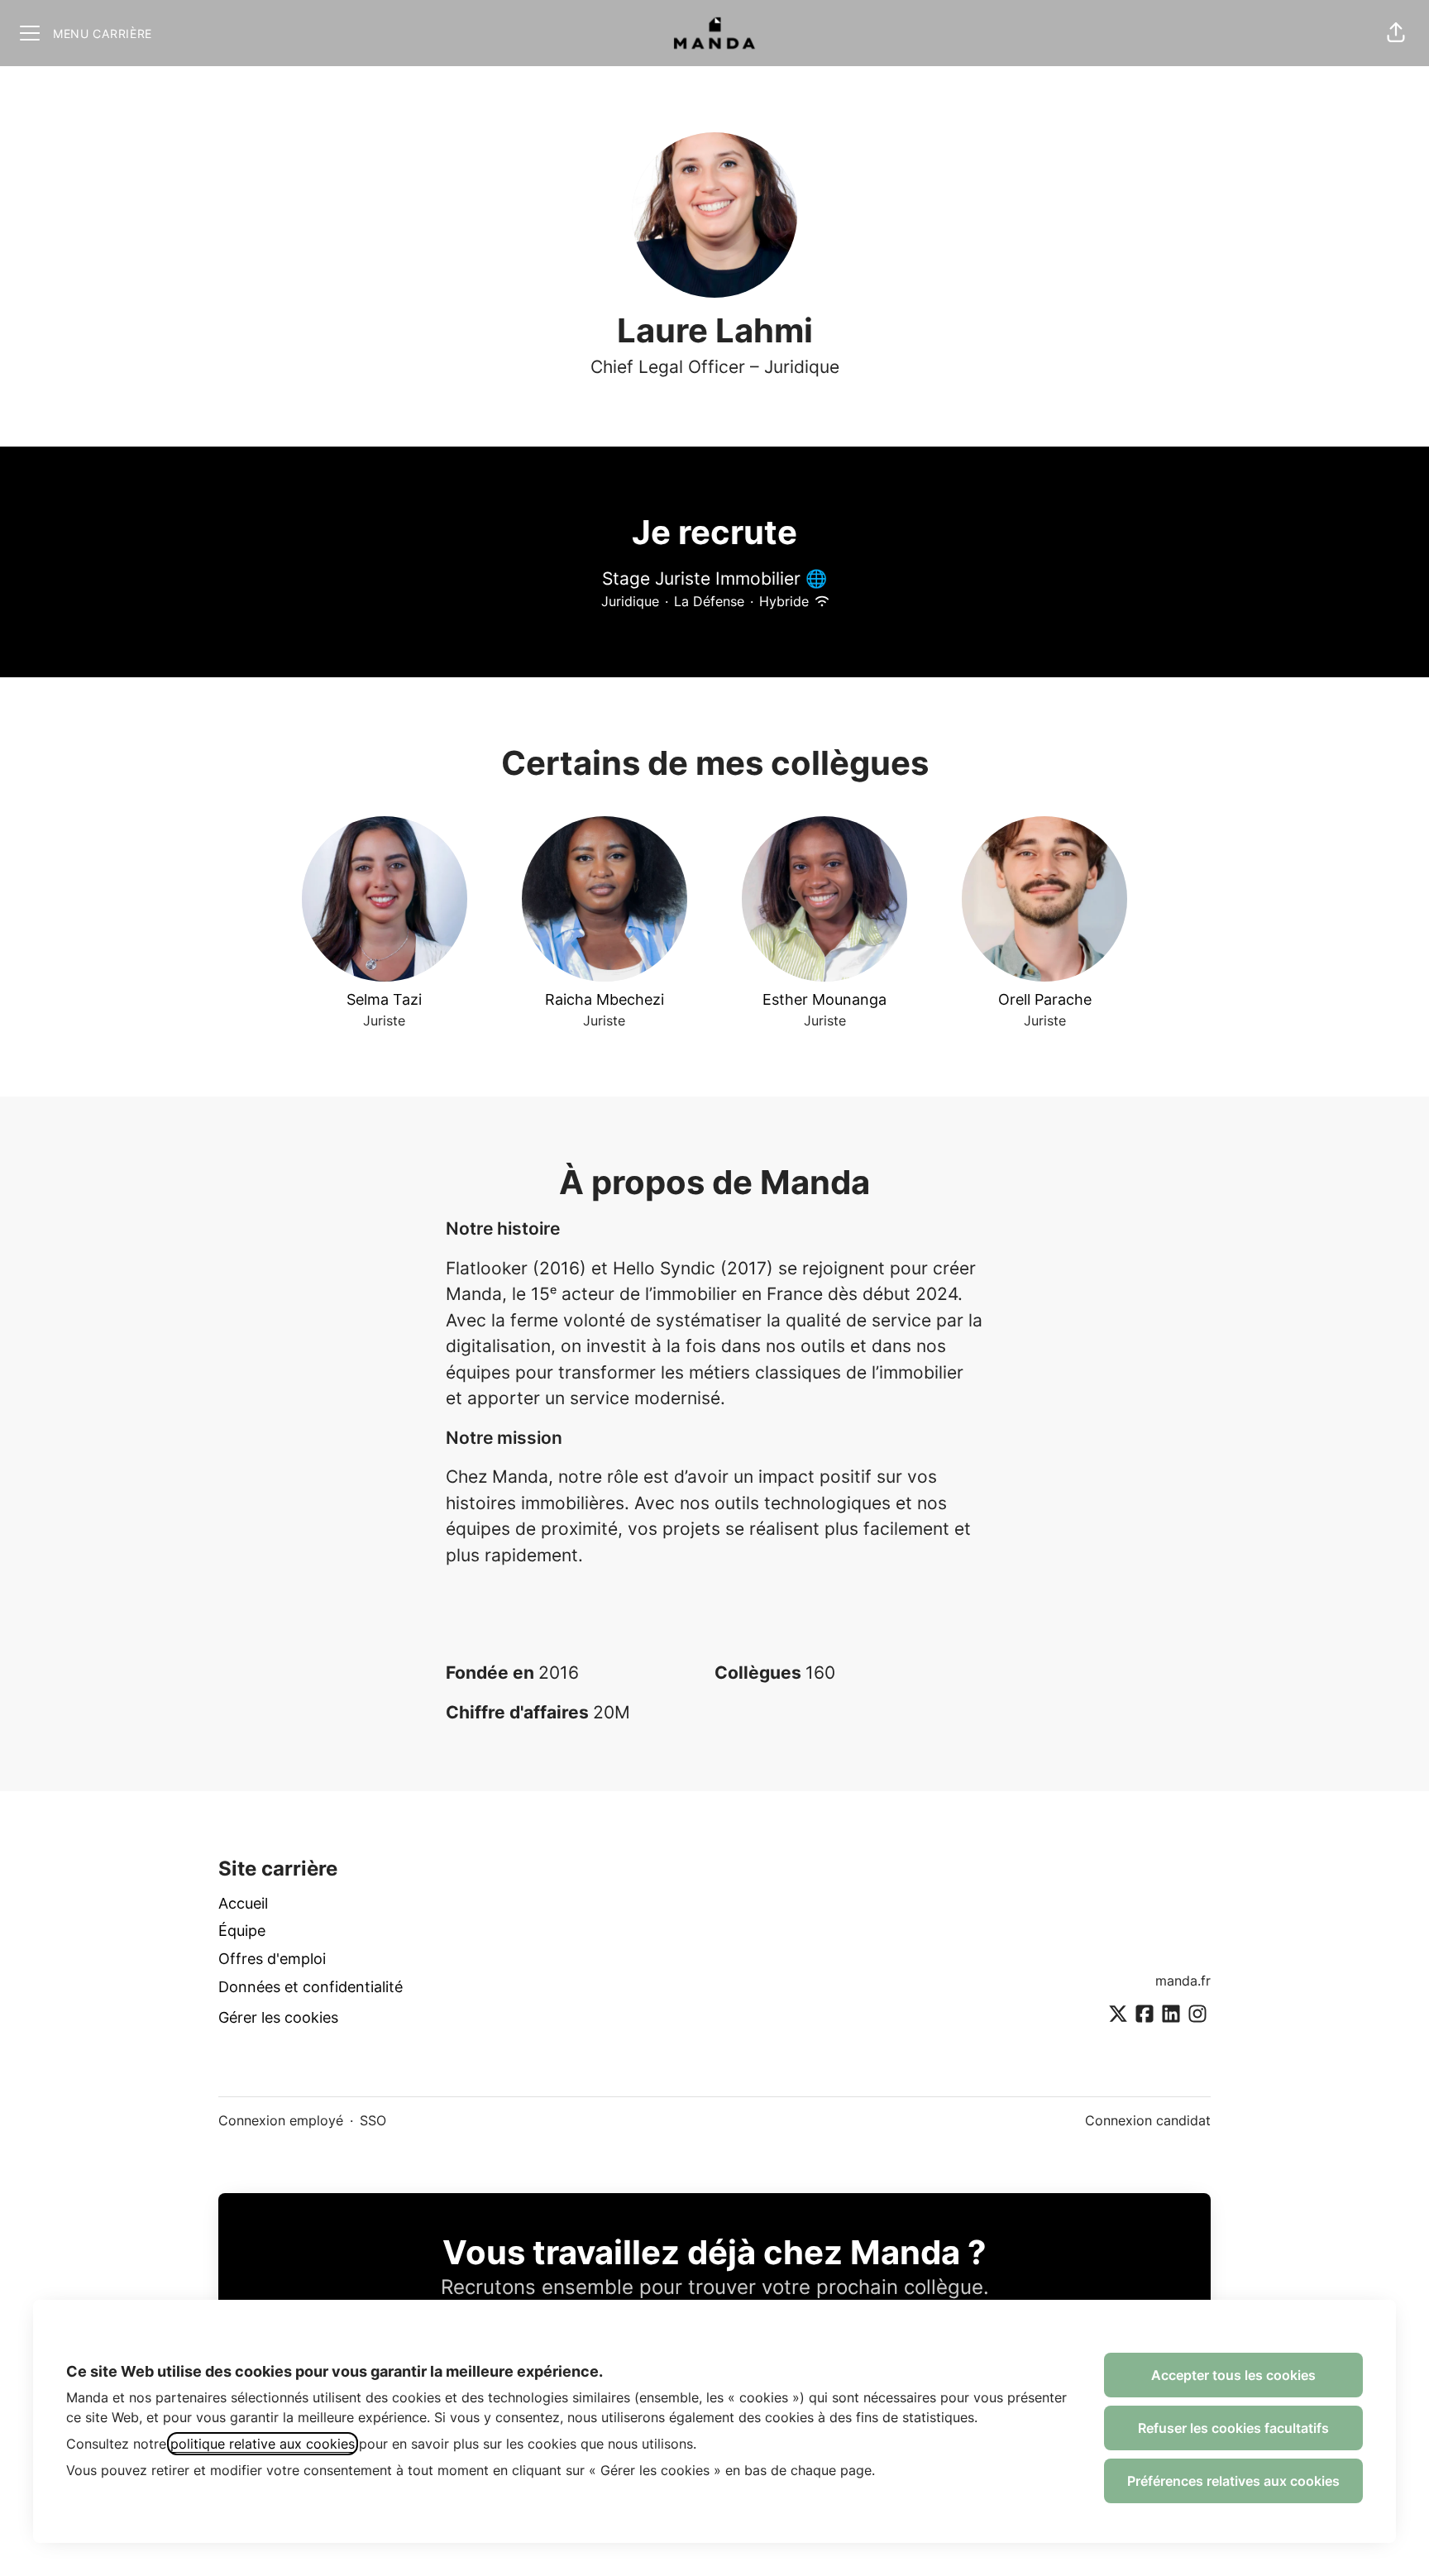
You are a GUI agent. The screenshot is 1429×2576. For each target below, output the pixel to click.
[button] (1396, 33)
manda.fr (1183, 1981)
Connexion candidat (1148, 2120)
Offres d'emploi (272, 1959)
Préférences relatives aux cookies (1233, 2481)
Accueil (243, 1903)
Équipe (242, 1931)
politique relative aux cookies (263, 2444)
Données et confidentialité (311, 1987)
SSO (373, 2120)
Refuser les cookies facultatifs (1233, 2428)
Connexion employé (281, 2120)
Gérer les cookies (278, 2017)
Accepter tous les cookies (1233, 2375)
